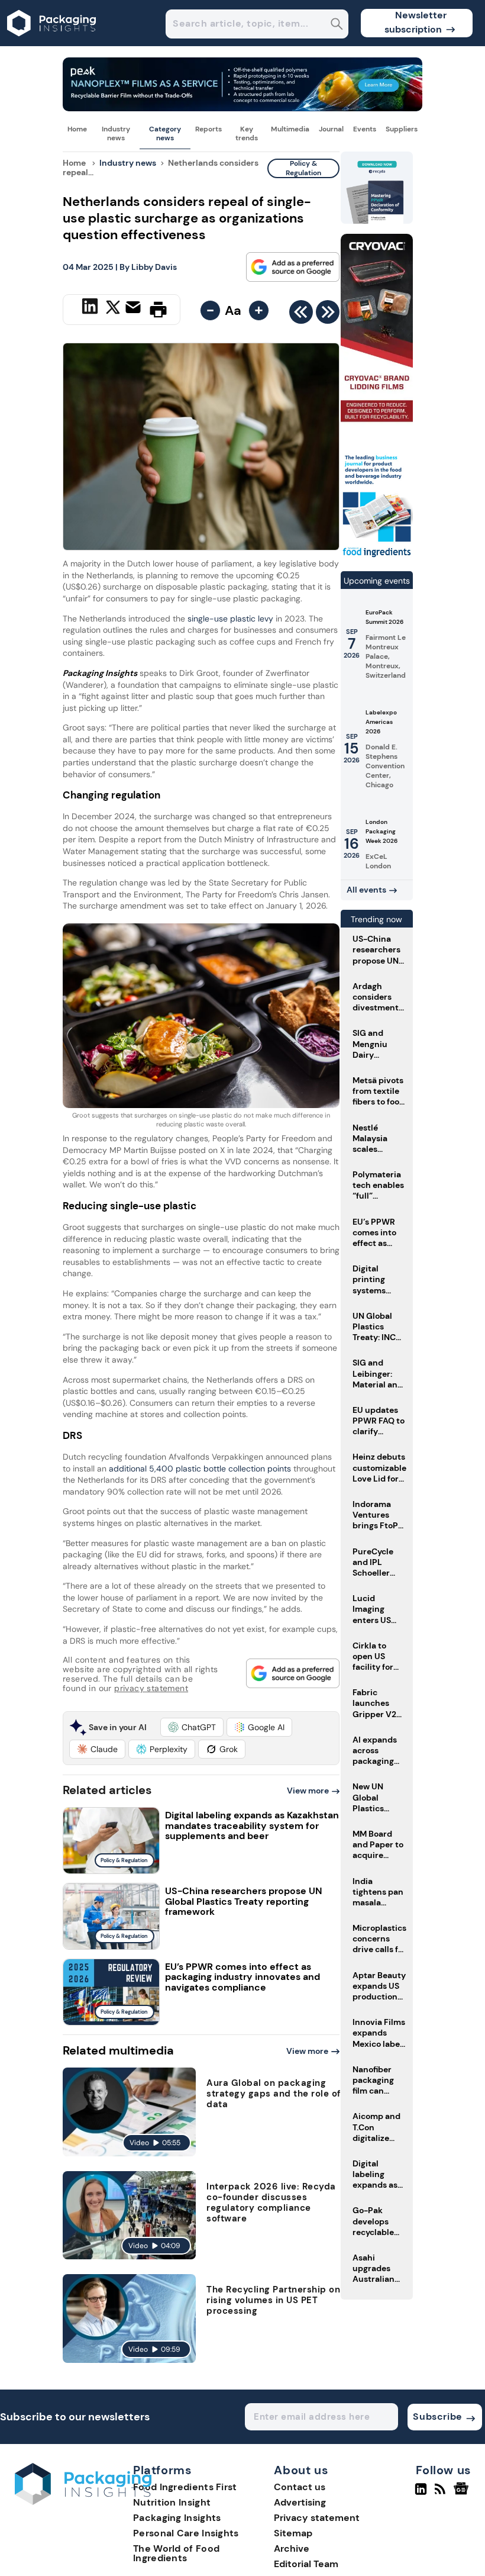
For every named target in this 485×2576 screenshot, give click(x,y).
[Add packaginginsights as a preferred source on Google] (293, 267)
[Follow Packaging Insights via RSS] (442, 2494)
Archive (292, 2548)
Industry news (116, 133)
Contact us (300, 2487)
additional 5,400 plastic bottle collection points (199, 1469)
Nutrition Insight (172, 2502)
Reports (208, 129)
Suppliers (402, 129)
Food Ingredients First (185, 2487)
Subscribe (437, 2416)
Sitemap (293, 2533)
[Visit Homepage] (52, 43)
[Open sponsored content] (242, 108)
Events (365, 129)
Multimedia (290, 129)
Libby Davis (154, 267)
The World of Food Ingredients (176, 2553)
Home (77, 129)
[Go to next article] (328, 315)
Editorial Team (306, 2564)
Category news (165, 133)
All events (366, 890)
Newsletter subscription (416, 22)
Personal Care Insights (186, 2533)
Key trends (247, 133)
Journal (331, 129)
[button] (192, 1727)
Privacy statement (317, 2518)
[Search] (337, 25)
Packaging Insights (177, 2518)
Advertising (300, 2502)
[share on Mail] (135, 308)
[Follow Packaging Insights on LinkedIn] (421, 2494)
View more (308, 1791)
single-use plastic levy (230, 619)
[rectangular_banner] (377, 557)
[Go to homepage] (83, 2502)
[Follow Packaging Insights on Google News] (463, 2494)
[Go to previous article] (301, 315)
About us (301, 2471)
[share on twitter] (113, 309)
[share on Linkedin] (91, 308)
